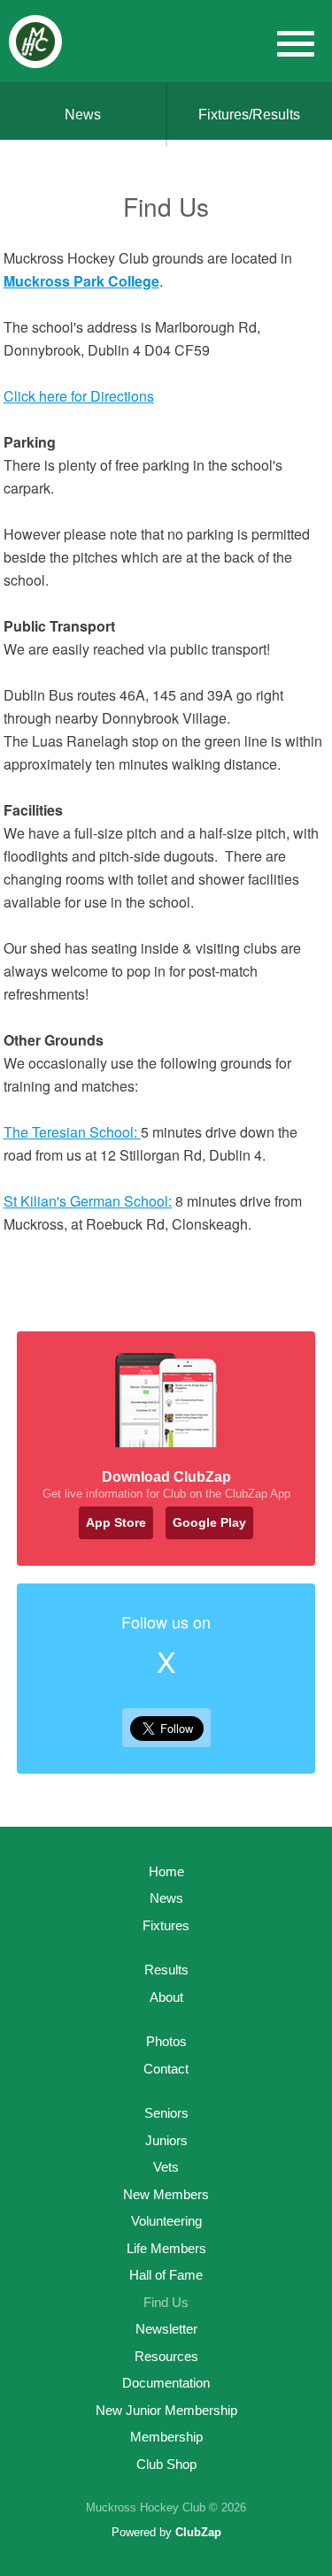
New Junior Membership (166, 2410)
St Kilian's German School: (88, 1201)
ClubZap (198, 2532)
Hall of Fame (166, 2275)
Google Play (209, 1522)
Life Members (166, 2248)
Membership (166, 2437)
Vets (166, 2167)
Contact (166, 2069)
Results (166, 1970)
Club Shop (166, 2464)
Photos (166, 2041)
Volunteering (166, 2221)
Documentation (166, 2383)
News (83, 115)
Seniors (166, 2113)
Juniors (166, 2140)
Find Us (166, 2302)
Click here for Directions (79, 396)
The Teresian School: (72, 1132)
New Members (166, 2194)
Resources (166, 2356)
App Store (116, 1522)
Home (166, 1871)
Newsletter (166, 2329)
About (166, 1997)
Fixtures (166, 1925)
